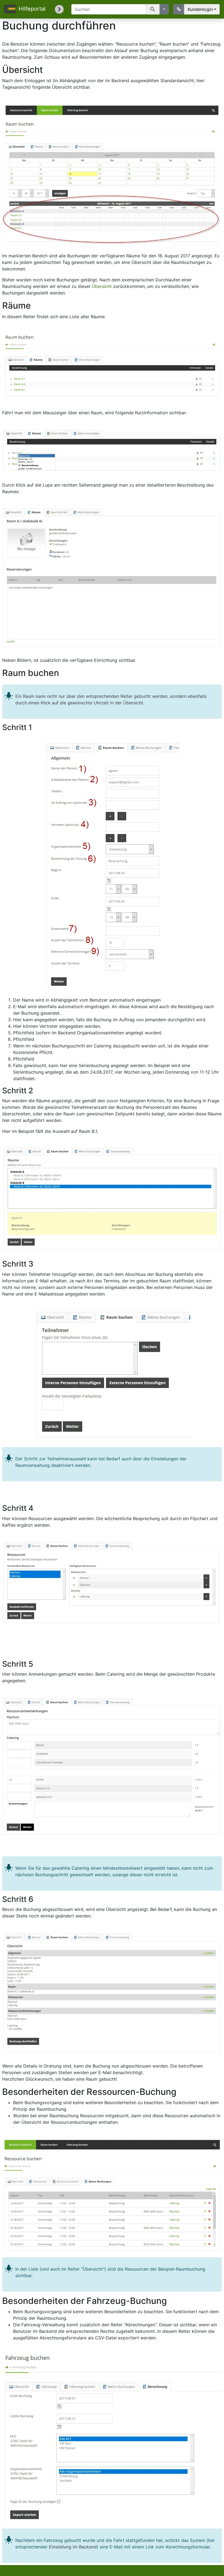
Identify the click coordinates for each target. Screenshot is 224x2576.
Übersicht (102, 286)
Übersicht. (134, 703)
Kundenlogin (200, 9)
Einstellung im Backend (73, 2547)
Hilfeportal (32, 9)
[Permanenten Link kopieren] (179, 9)
